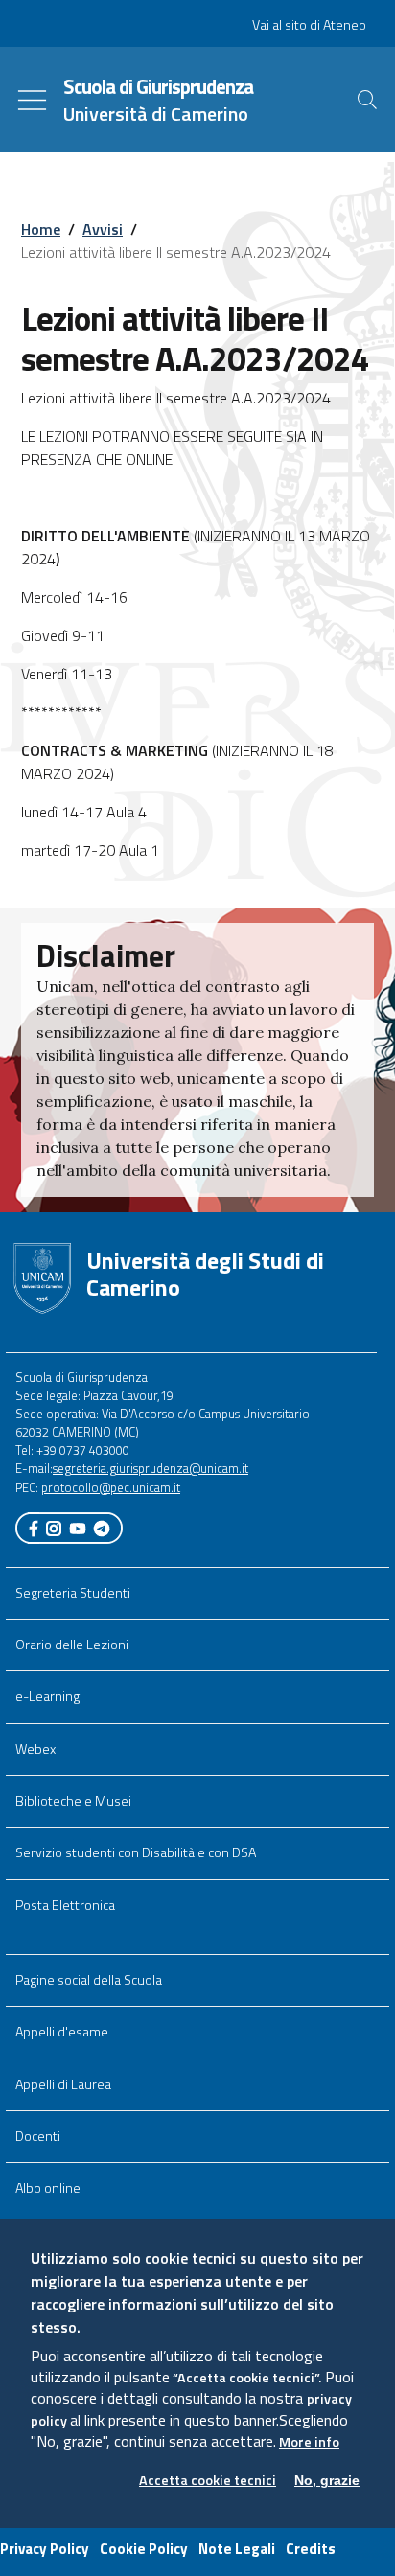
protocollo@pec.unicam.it (111, 1487)
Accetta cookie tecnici (208, 2481)
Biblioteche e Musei (73, 1801)
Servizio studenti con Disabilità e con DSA (136, 1852)
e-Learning (47, 1696)
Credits (311, 2549)
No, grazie (327, 2480)
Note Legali (237, 2549)
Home (41, 229)
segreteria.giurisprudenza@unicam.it (151, 1468)
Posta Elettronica (65, 1905)
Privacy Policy (45, 2549)
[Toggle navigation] (32, 100)
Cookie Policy (144, 2549)
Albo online (48, 2188)
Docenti (38, 2136)
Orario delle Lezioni (72, 1644)
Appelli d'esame (62, 2032)
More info (309, 2442)
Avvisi (103, 229)
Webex (35, 1749)
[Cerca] (367, 100)
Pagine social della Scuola (89, 1980)
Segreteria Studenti (73, 1593)
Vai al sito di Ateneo (309, 25)
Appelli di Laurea (63, 2084)
